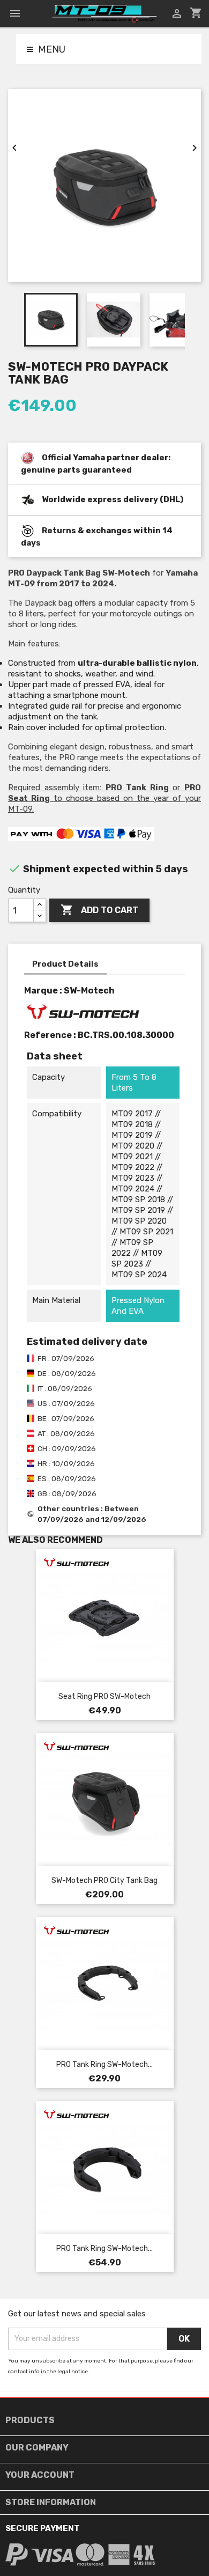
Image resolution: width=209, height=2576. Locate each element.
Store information (51, 2502)
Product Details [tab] (65, 964)
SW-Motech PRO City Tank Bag (104, 1881)
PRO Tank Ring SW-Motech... (104, 2065)
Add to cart (99, 910)
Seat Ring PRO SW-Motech (104, 1697)
